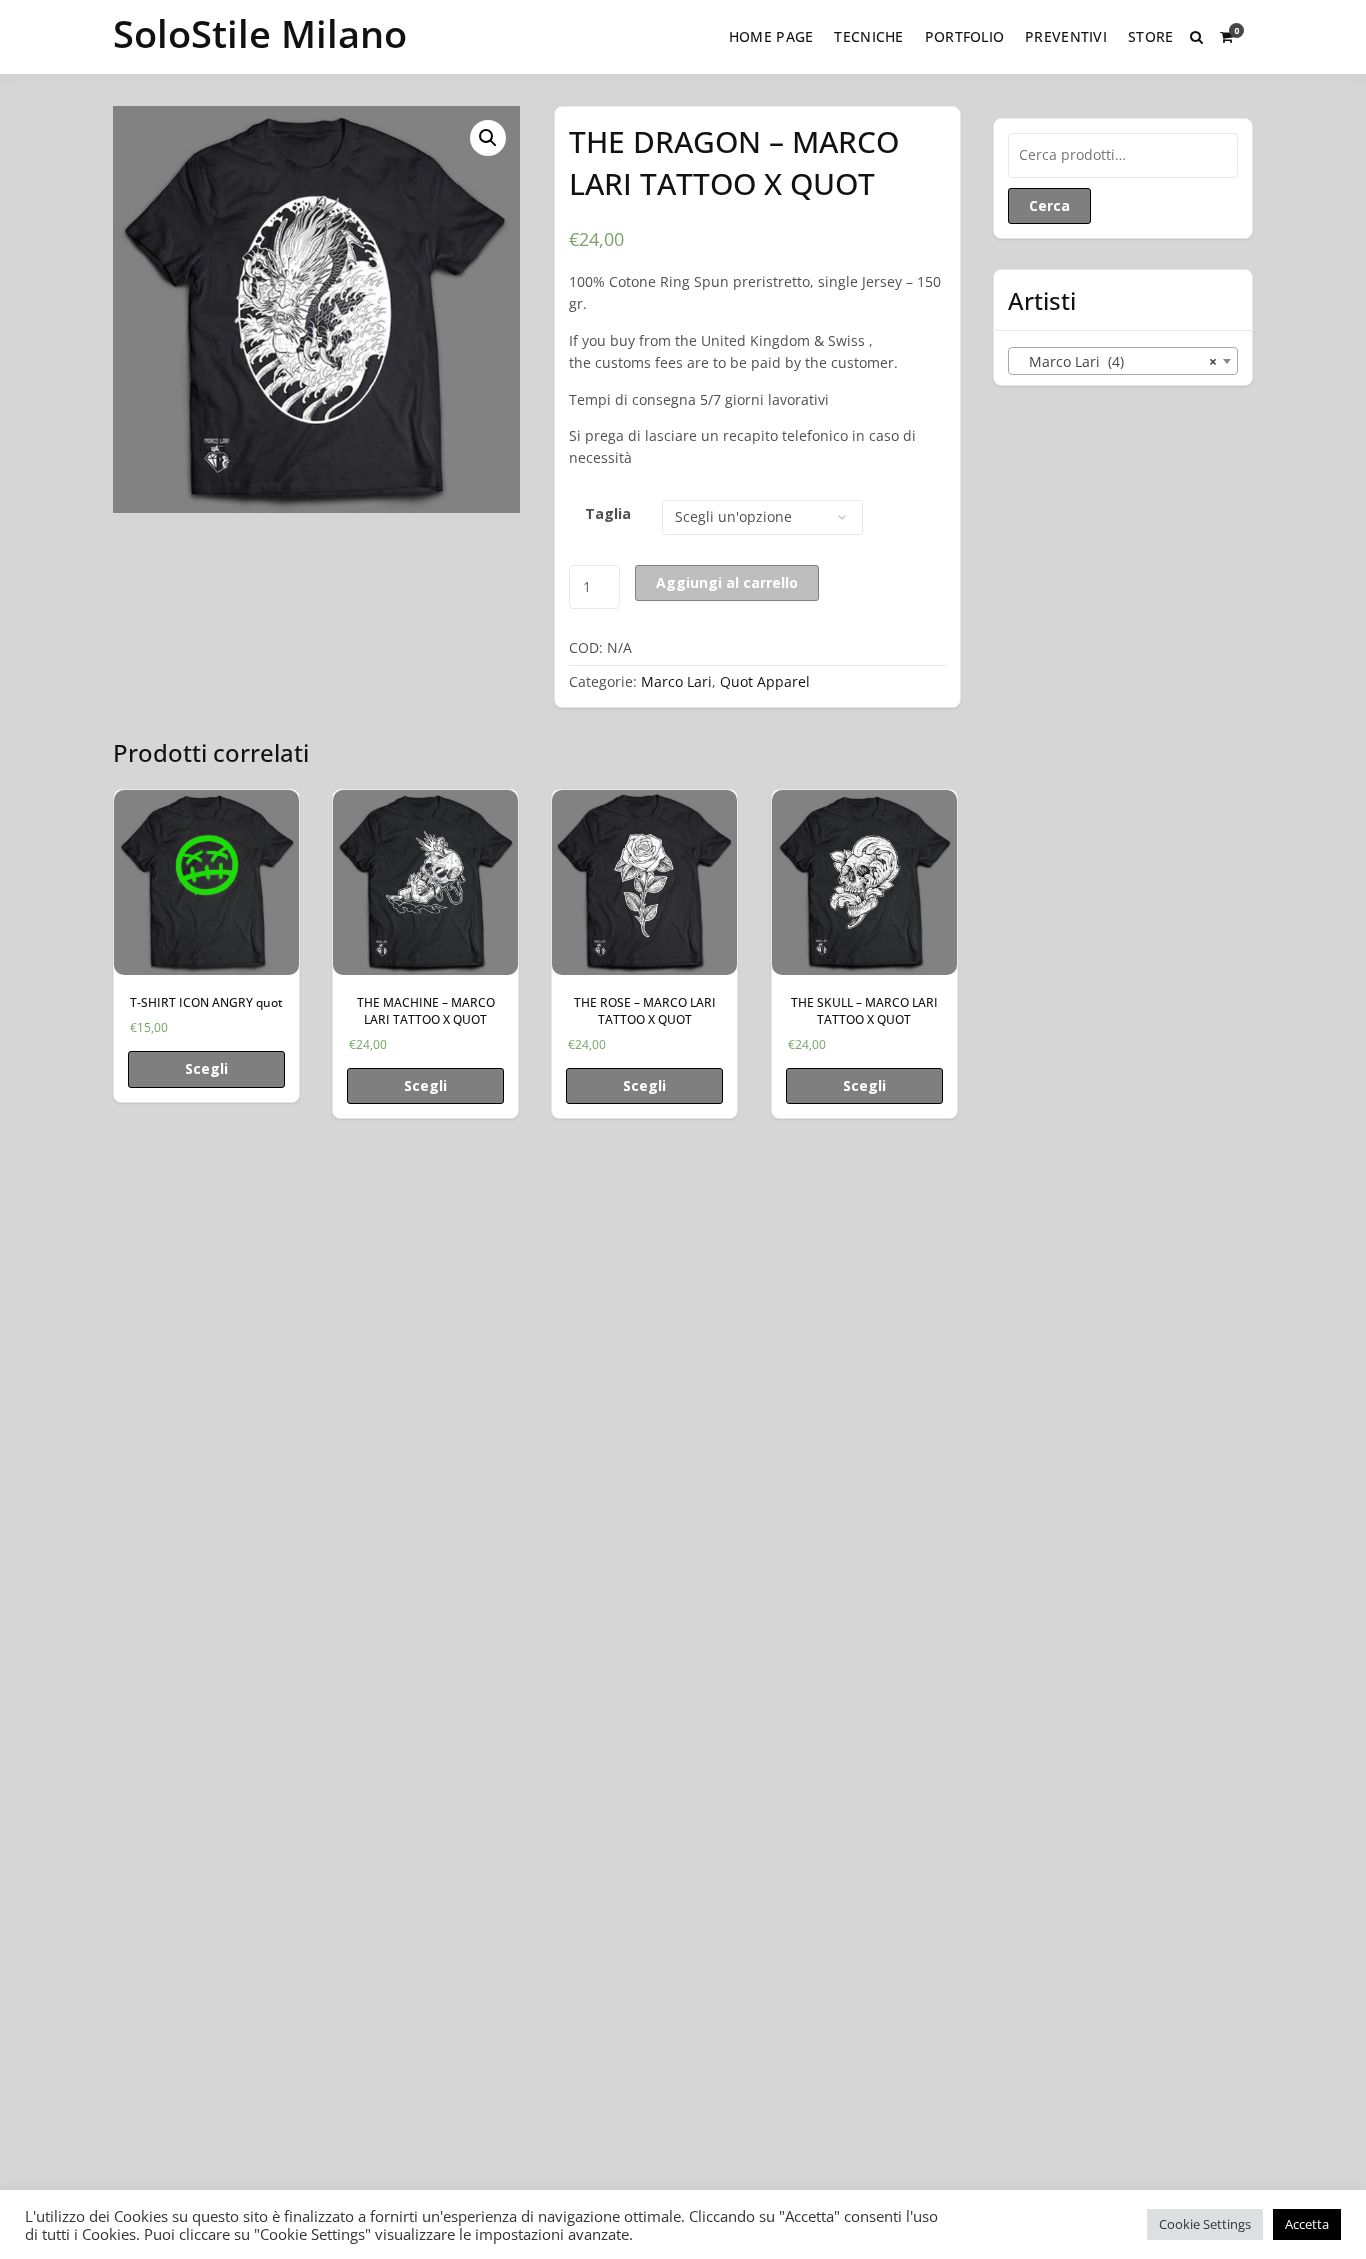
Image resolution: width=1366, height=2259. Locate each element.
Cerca (1049, 205)
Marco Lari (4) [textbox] (1117, 361)
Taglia (608, 513)
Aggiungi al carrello (727, 582)
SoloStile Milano (260, 33)
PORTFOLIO (965, 36)
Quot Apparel (765, 681)
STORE (1150, 36)
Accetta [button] (1307, 2224)
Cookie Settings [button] (1205, 2224)
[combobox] (1123, 361)
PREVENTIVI (1066, 36)
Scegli (206, 1068)
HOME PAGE (771, 36)
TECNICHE (868, 36)
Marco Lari (676, 681)
